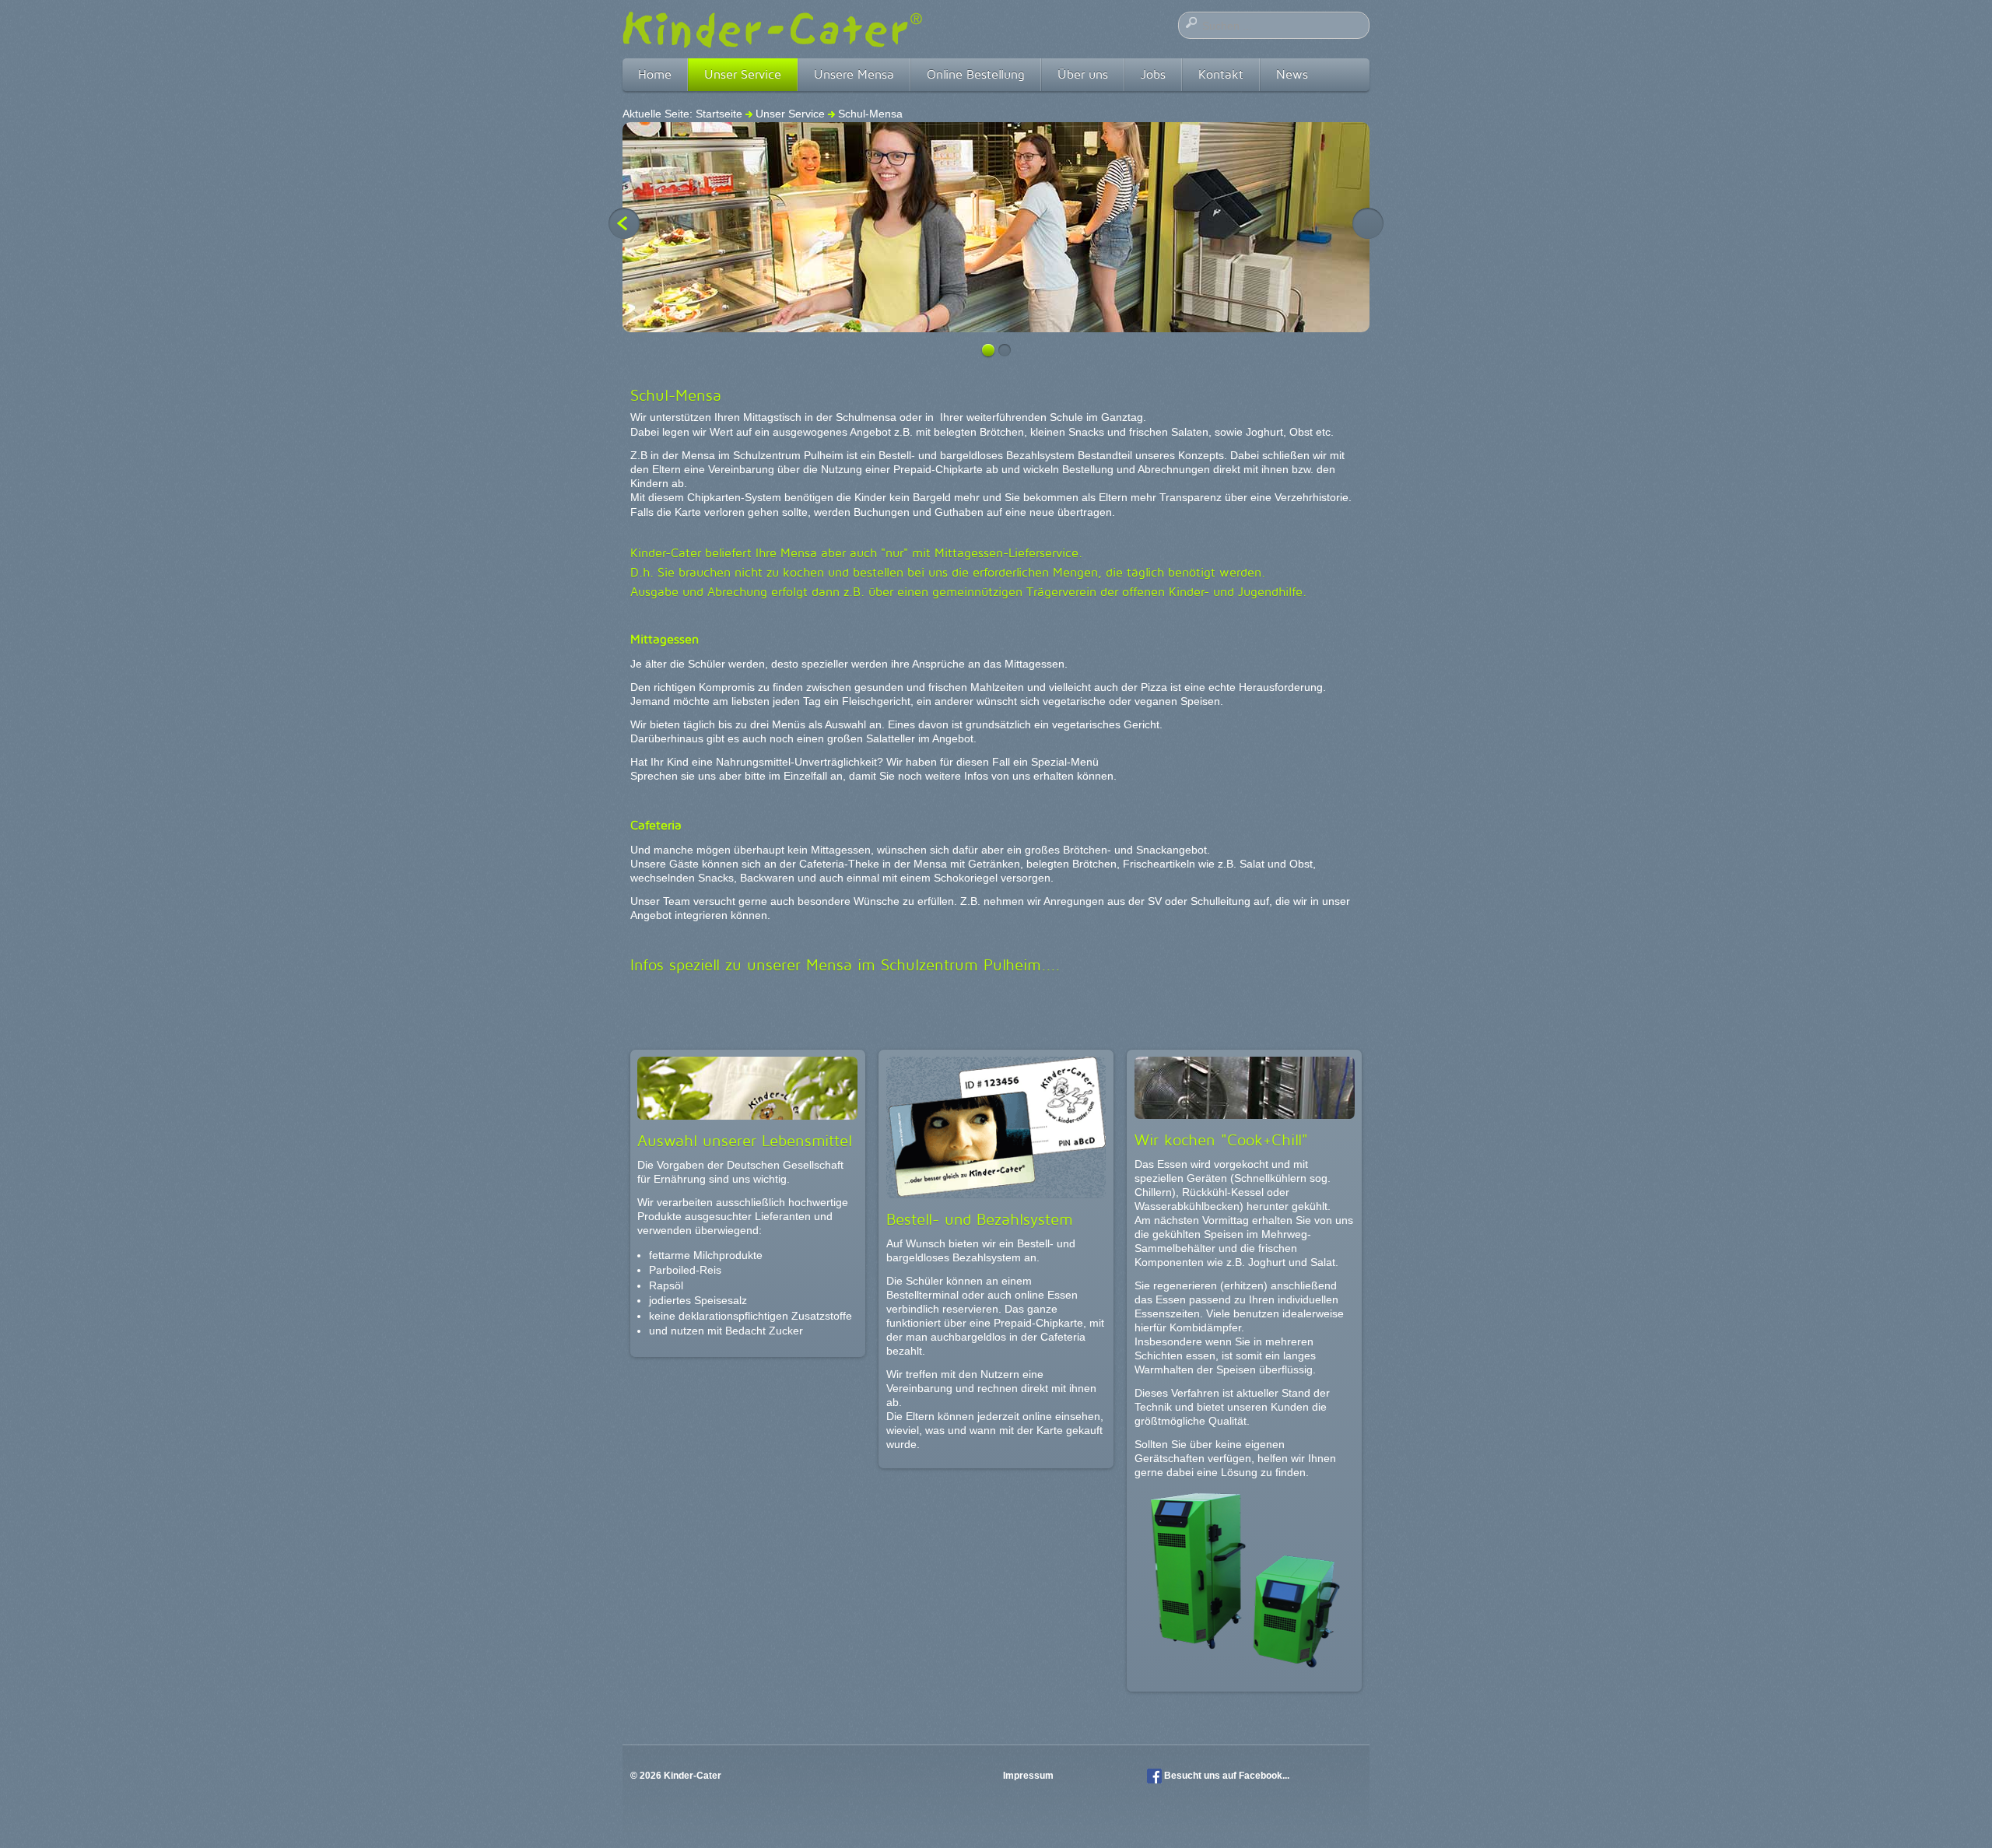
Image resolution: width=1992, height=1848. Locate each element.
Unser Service (743, 74)
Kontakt (1221, 74)
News (1292, 74)
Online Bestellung (976, 74)
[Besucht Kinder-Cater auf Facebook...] (1154, 1776)
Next (1368, 223)
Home (655, 74)
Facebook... (1264, 1776)
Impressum (1029, 1776)
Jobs (1153, 74)
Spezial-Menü (1065, 762)
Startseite (719, 114)
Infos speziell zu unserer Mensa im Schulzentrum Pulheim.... (845, 965)
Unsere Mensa (854, 74)
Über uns (1083, 74)
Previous (624, 223)
